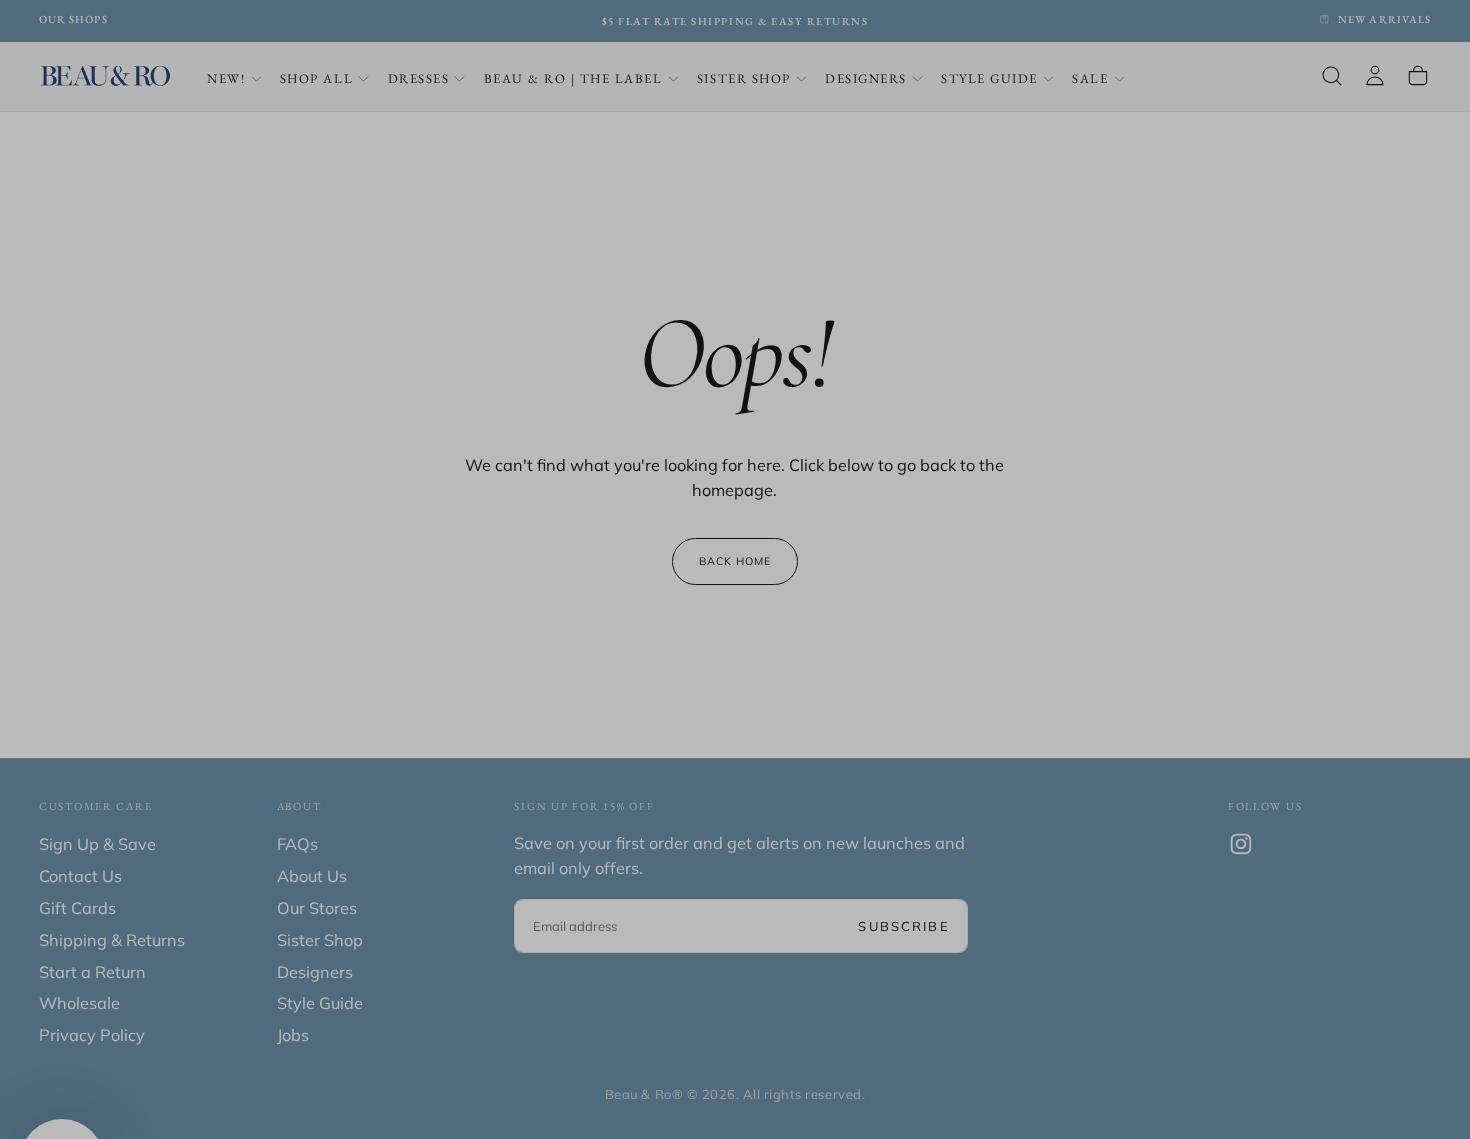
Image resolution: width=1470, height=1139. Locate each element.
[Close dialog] (934, 320)
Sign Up (735, 671)
